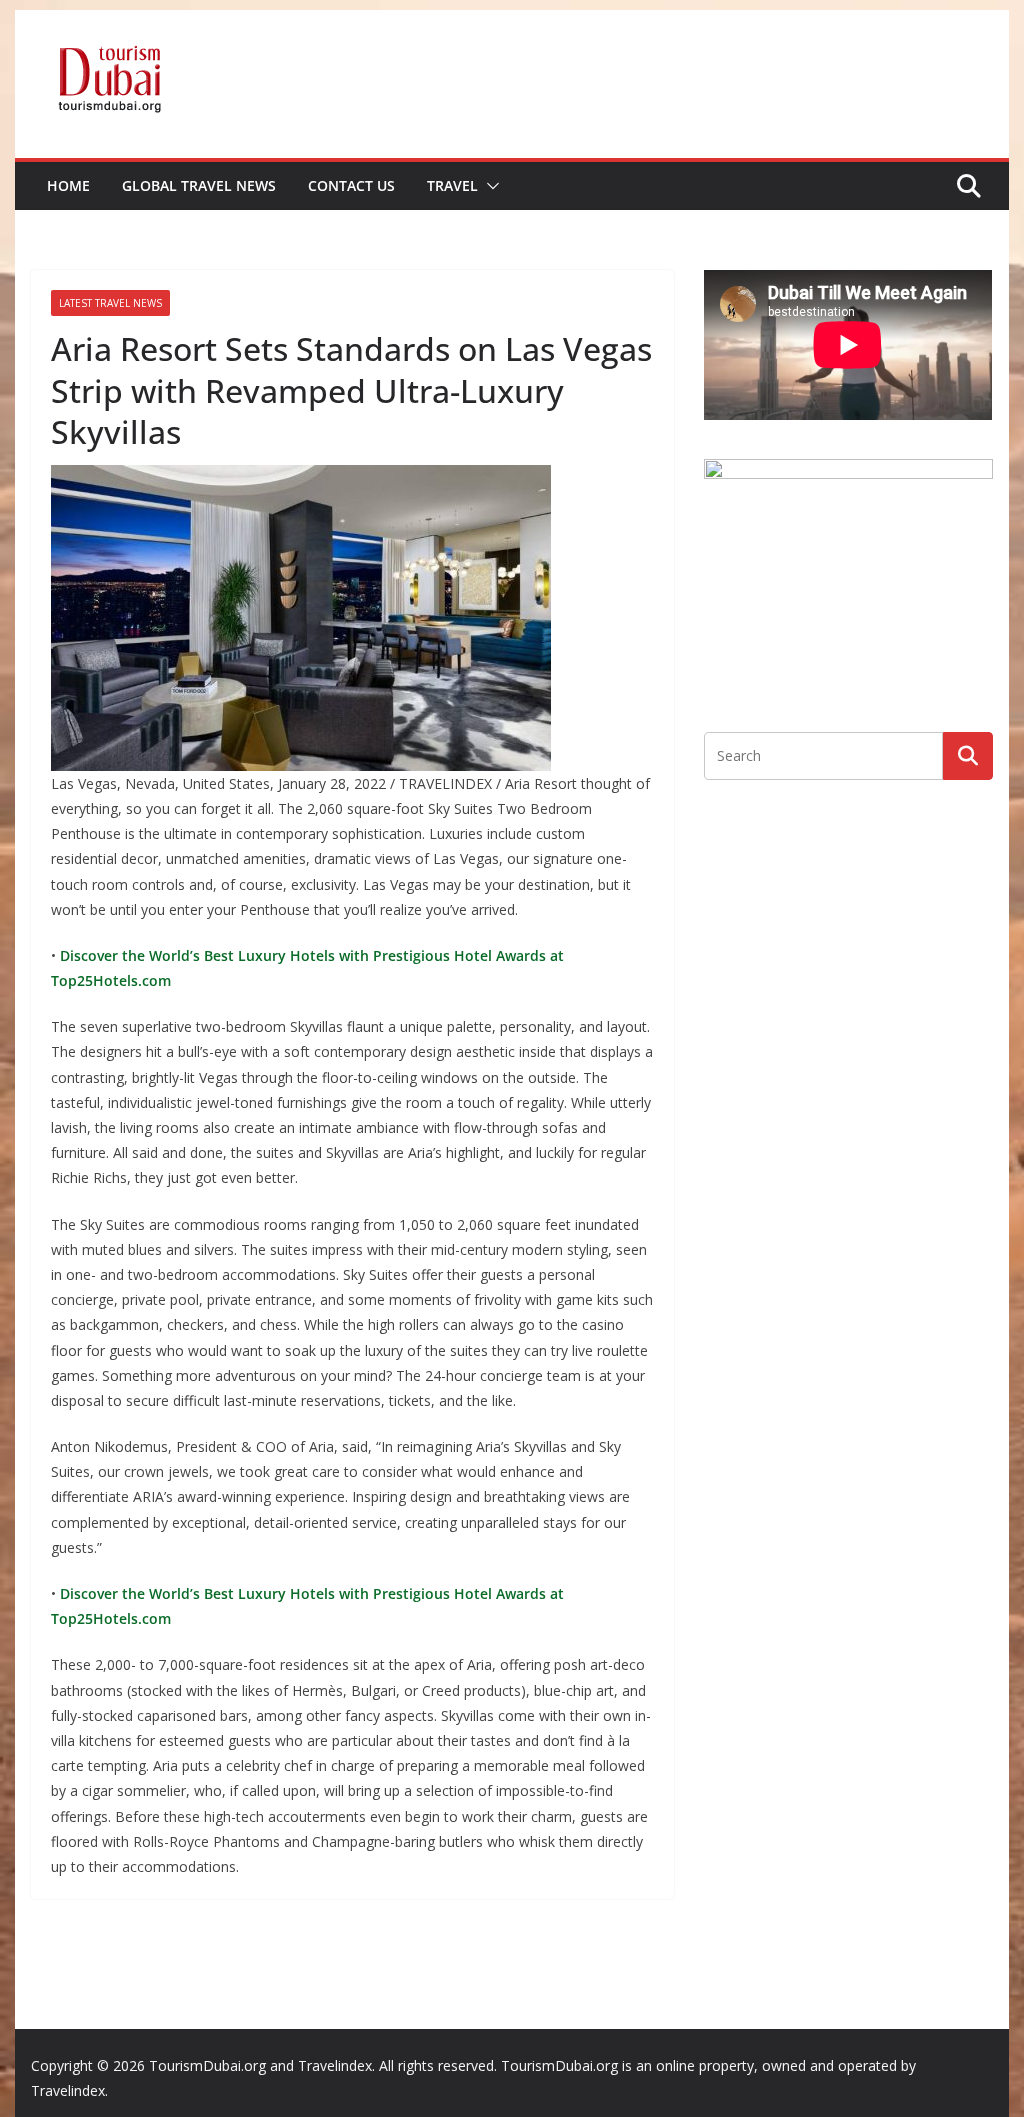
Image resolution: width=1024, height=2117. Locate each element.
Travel (452, 185)
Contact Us (351, 185)
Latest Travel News (110, 303)
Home (68, 185)
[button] (489, 186)
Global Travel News (199, 185)
